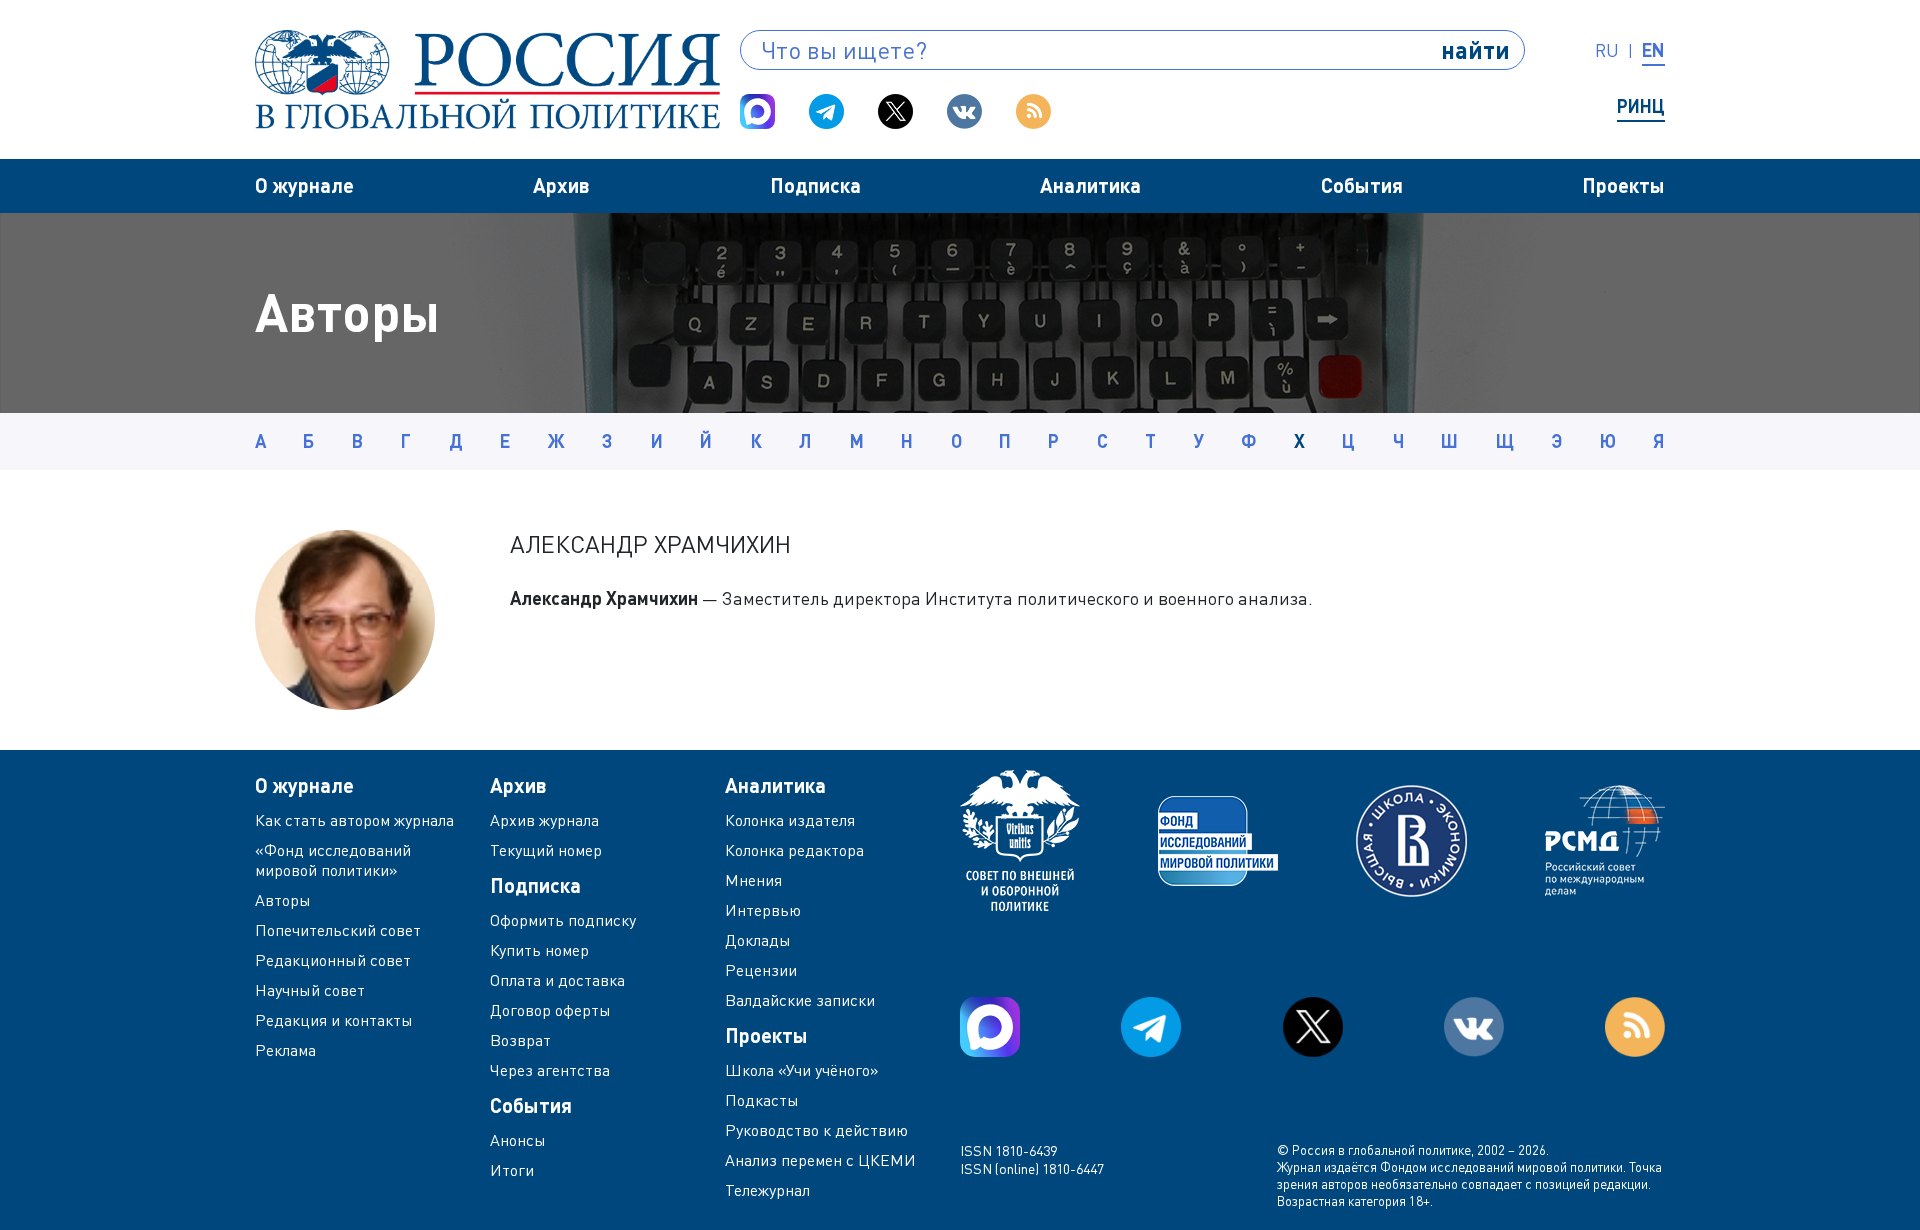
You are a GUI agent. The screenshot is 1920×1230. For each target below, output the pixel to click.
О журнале (304, 185)
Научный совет (310, 990)
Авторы (283, 900)
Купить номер (539, 950)
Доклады (758, 940)
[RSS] (1033, 111)
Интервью (763, 910)
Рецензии (761, 970)
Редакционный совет (333, 960)
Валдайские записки (800, 1000)
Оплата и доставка (557, 980)
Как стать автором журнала (354, 820)
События (1362, 185)
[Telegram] (826, 111)
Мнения (753, 880)
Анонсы (518, 1140)
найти (1475, 49)
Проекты (1623, 185)
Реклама (285, 1050)
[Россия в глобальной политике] (487, 79)
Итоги (512, 1170)
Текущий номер (546, 850)
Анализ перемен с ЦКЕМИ (820, 1160)
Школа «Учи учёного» (802, 1070)
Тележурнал (767, 1190)
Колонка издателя (790, 820)
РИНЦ (1641, 106)
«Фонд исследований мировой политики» (333, 860)
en (1653, 50)
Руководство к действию (816, 1130)
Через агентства (550, 1070)
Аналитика (1090, 185)
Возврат (520, 1040)
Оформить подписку (563, 920)
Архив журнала (544, 820)
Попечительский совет (338, 930)
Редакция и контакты (334, 1020)
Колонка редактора (794, 850)
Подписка (815, 185)
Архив (561, 185)
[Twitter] (895, 111)
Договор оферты (550, 1010)
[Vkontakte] (964, 111)
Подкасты (762, 1100)
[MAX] (757, 111)
